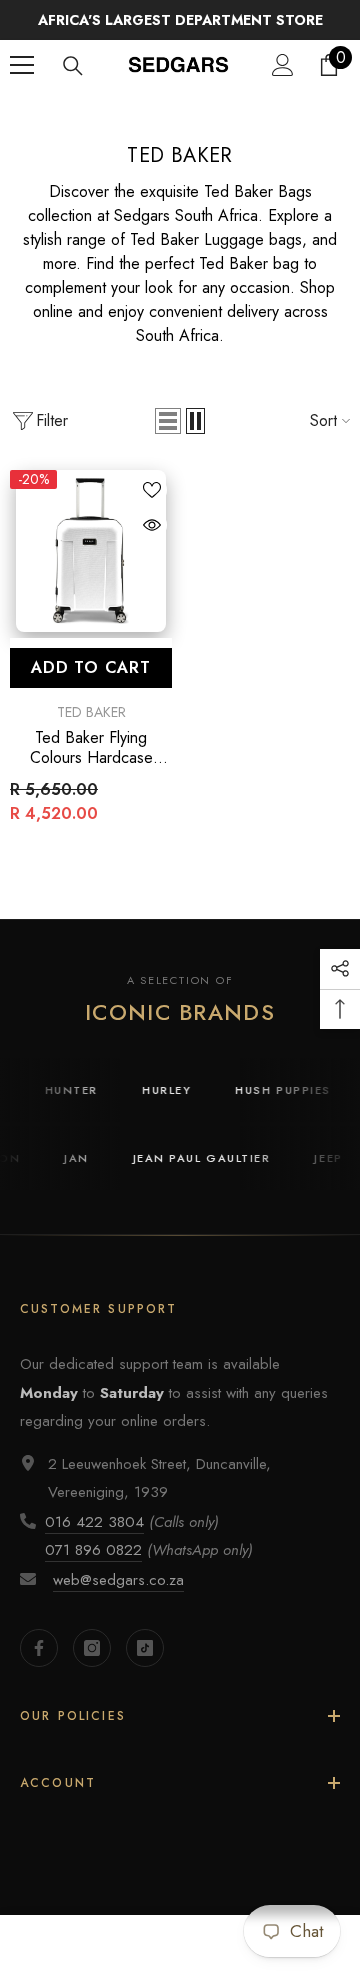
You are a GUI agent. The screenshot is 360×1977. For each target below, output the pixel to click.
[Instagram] (92, 1648)
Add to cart (91, 667)
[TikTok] (145, 1648)
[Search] (73, 66)
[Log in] (283, 65)
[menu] (22, 65)
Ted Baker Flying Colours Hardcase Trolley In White (91, 748)
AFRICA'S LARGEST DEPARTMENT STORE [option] (180, 20)
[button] (168, 421)
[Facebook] (39, 1648)
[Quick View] (152, 525)
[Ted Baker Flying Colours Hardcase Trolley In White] (91, 551)
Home (144, 112)
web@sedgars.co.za (118, 1580)
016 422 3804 (94, 1522)
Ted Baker (214, 112)
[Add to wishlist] (152, 490)
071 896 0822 (93, 1550)
